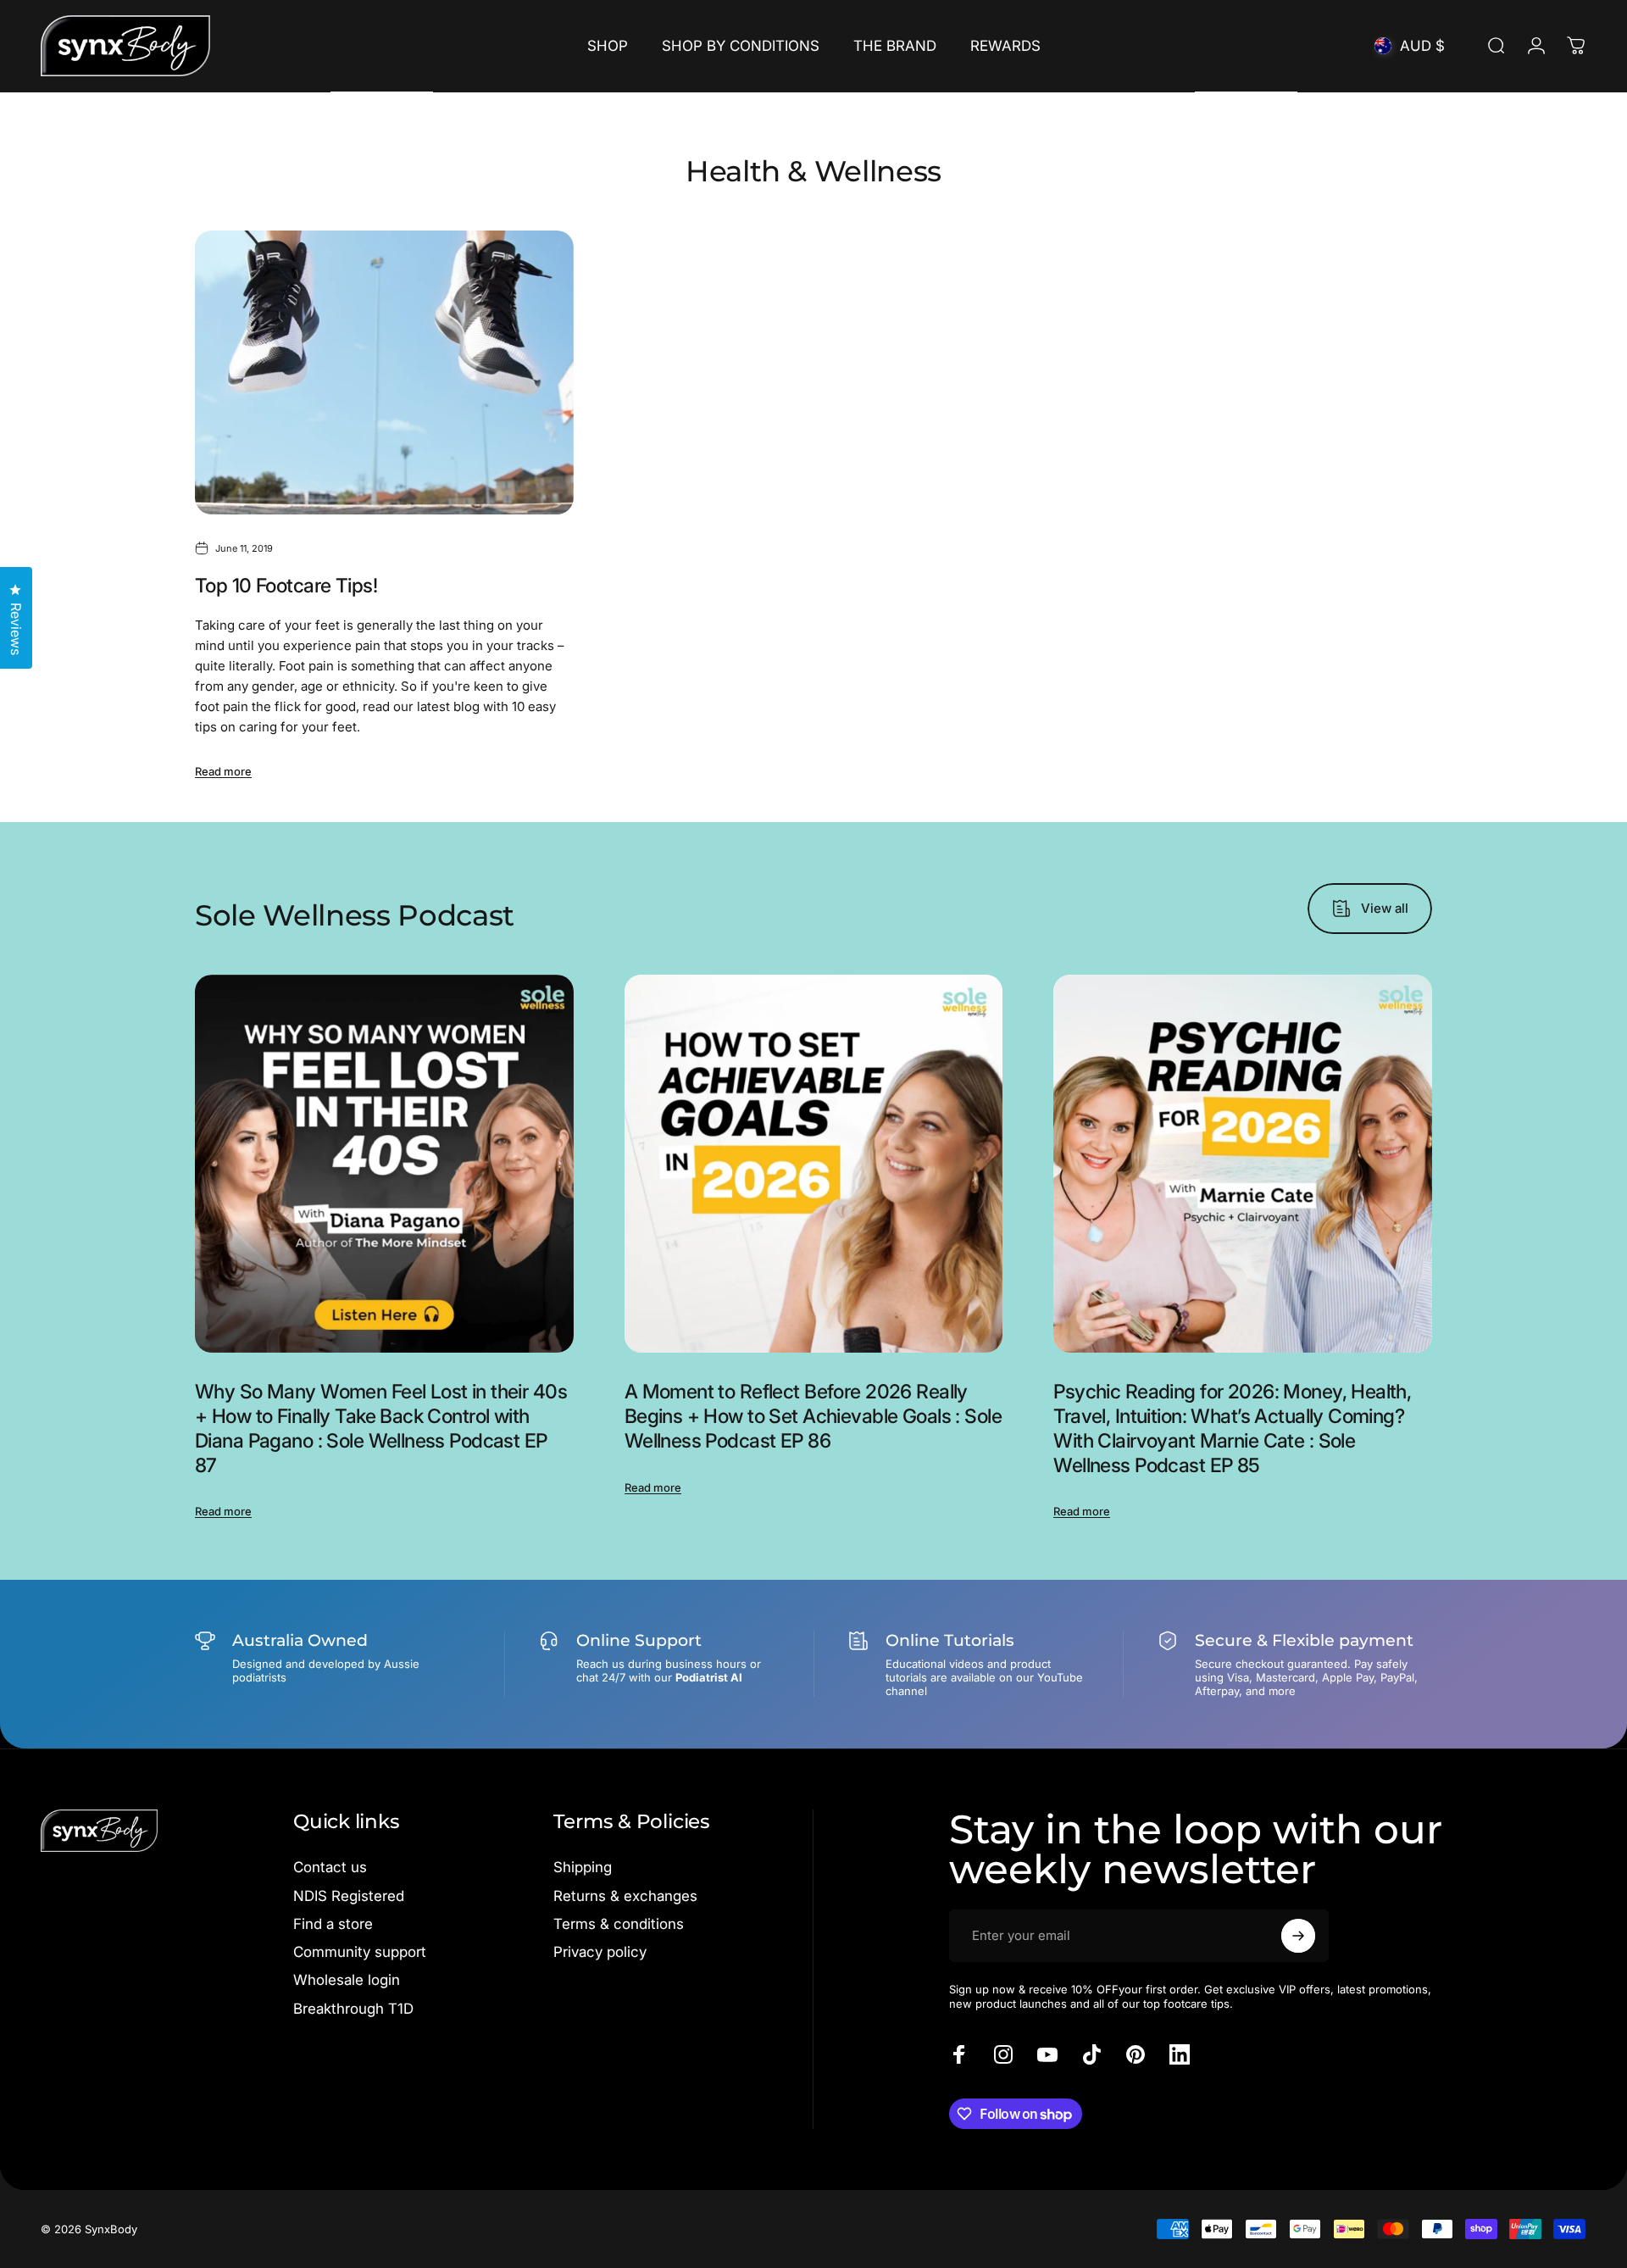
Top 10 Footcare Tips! (286, 586)
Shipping (583, 1867)
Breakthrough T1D (353, 2009)
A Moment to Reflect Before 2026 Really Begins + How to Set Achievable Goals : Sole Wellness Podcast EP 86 (813, 1416)
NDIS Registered (349, 1896)
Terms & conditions (619, 1924)
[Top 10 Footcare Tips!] (384, 372)
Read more (223, 771)
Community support (360, 1952)
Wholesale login (347, 1980)
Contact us (330, 1867)
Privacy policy (600, 1952)
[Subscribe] (1298, 1936)
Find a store (333, 1924)
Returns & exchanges (625, 1896)
